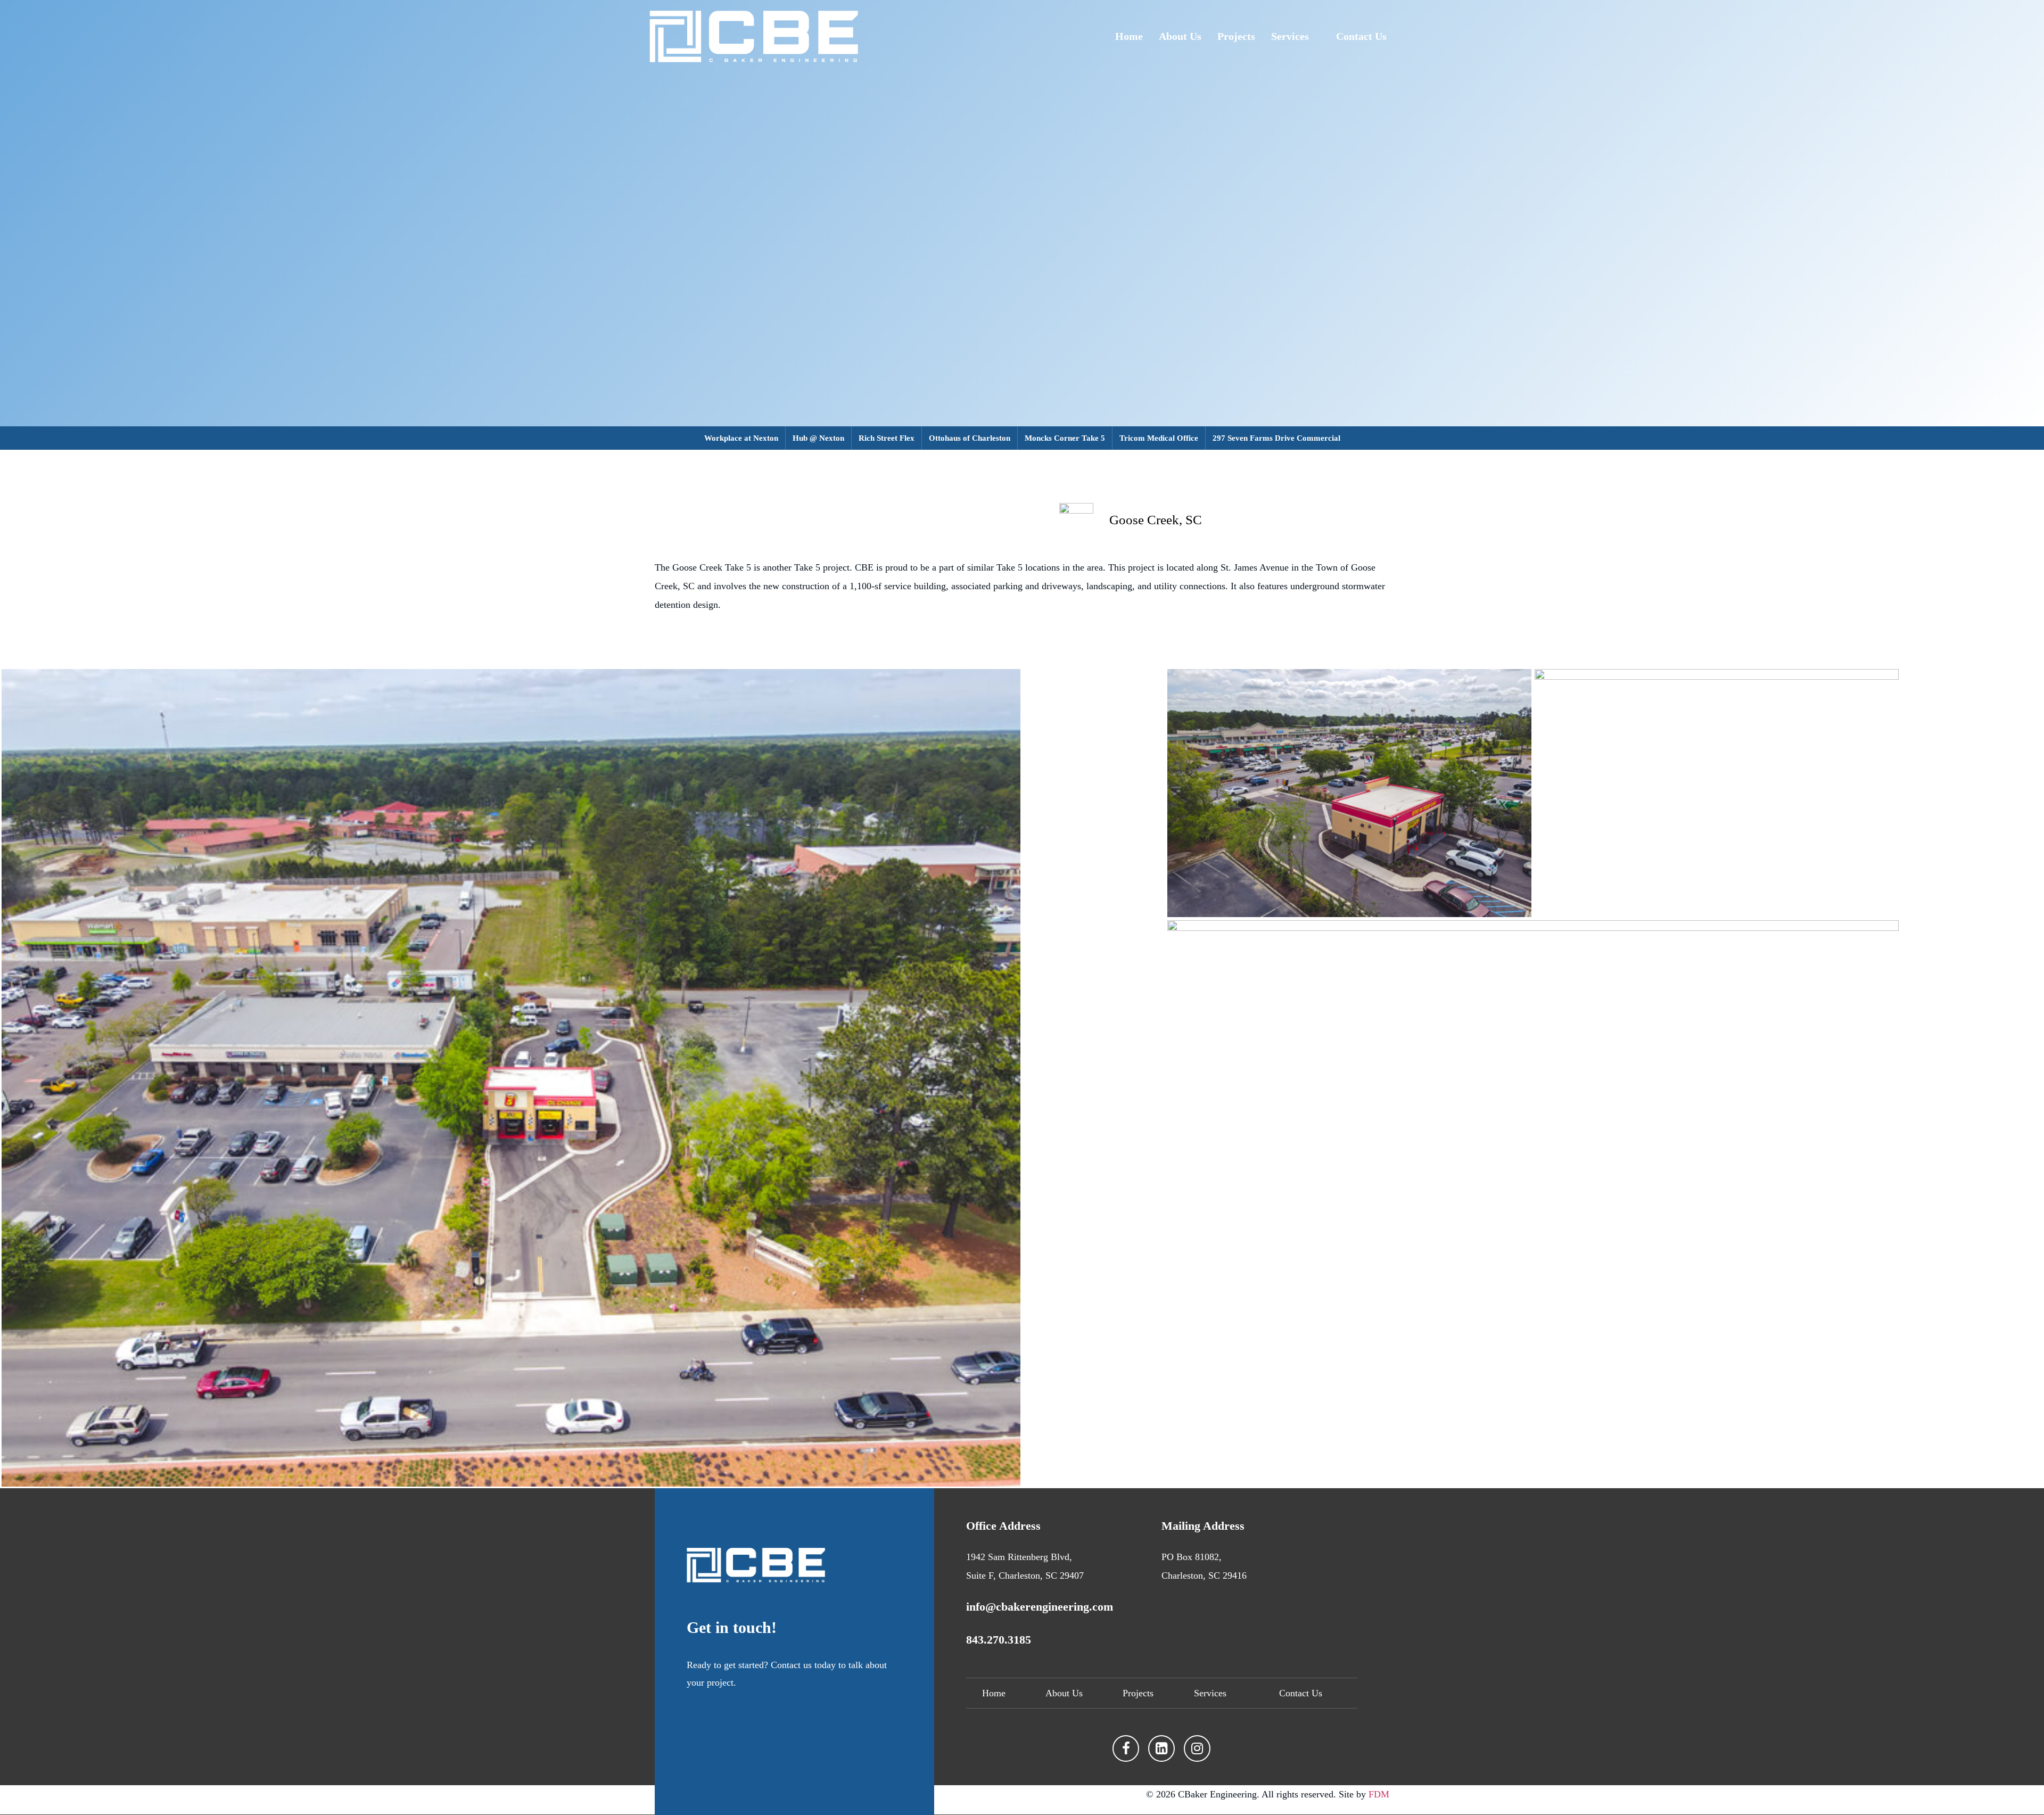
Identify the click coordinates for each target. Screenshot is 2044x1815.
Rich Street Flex (887, 438)
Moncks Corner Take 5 (1065, 438)
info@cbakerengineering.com (1040, 1607)
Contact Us (1361, 36)
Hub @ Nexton (818, 438)
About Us (1180, 36)
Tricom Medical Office (1159, 438)
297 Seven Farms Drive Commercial (1276, 438)
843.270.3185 (999, 1640)
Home (1129, 36)
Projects (1236, 36)
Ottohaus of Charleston (970, 438)
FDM (1379, 1794)
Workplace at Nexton (741, 438)
